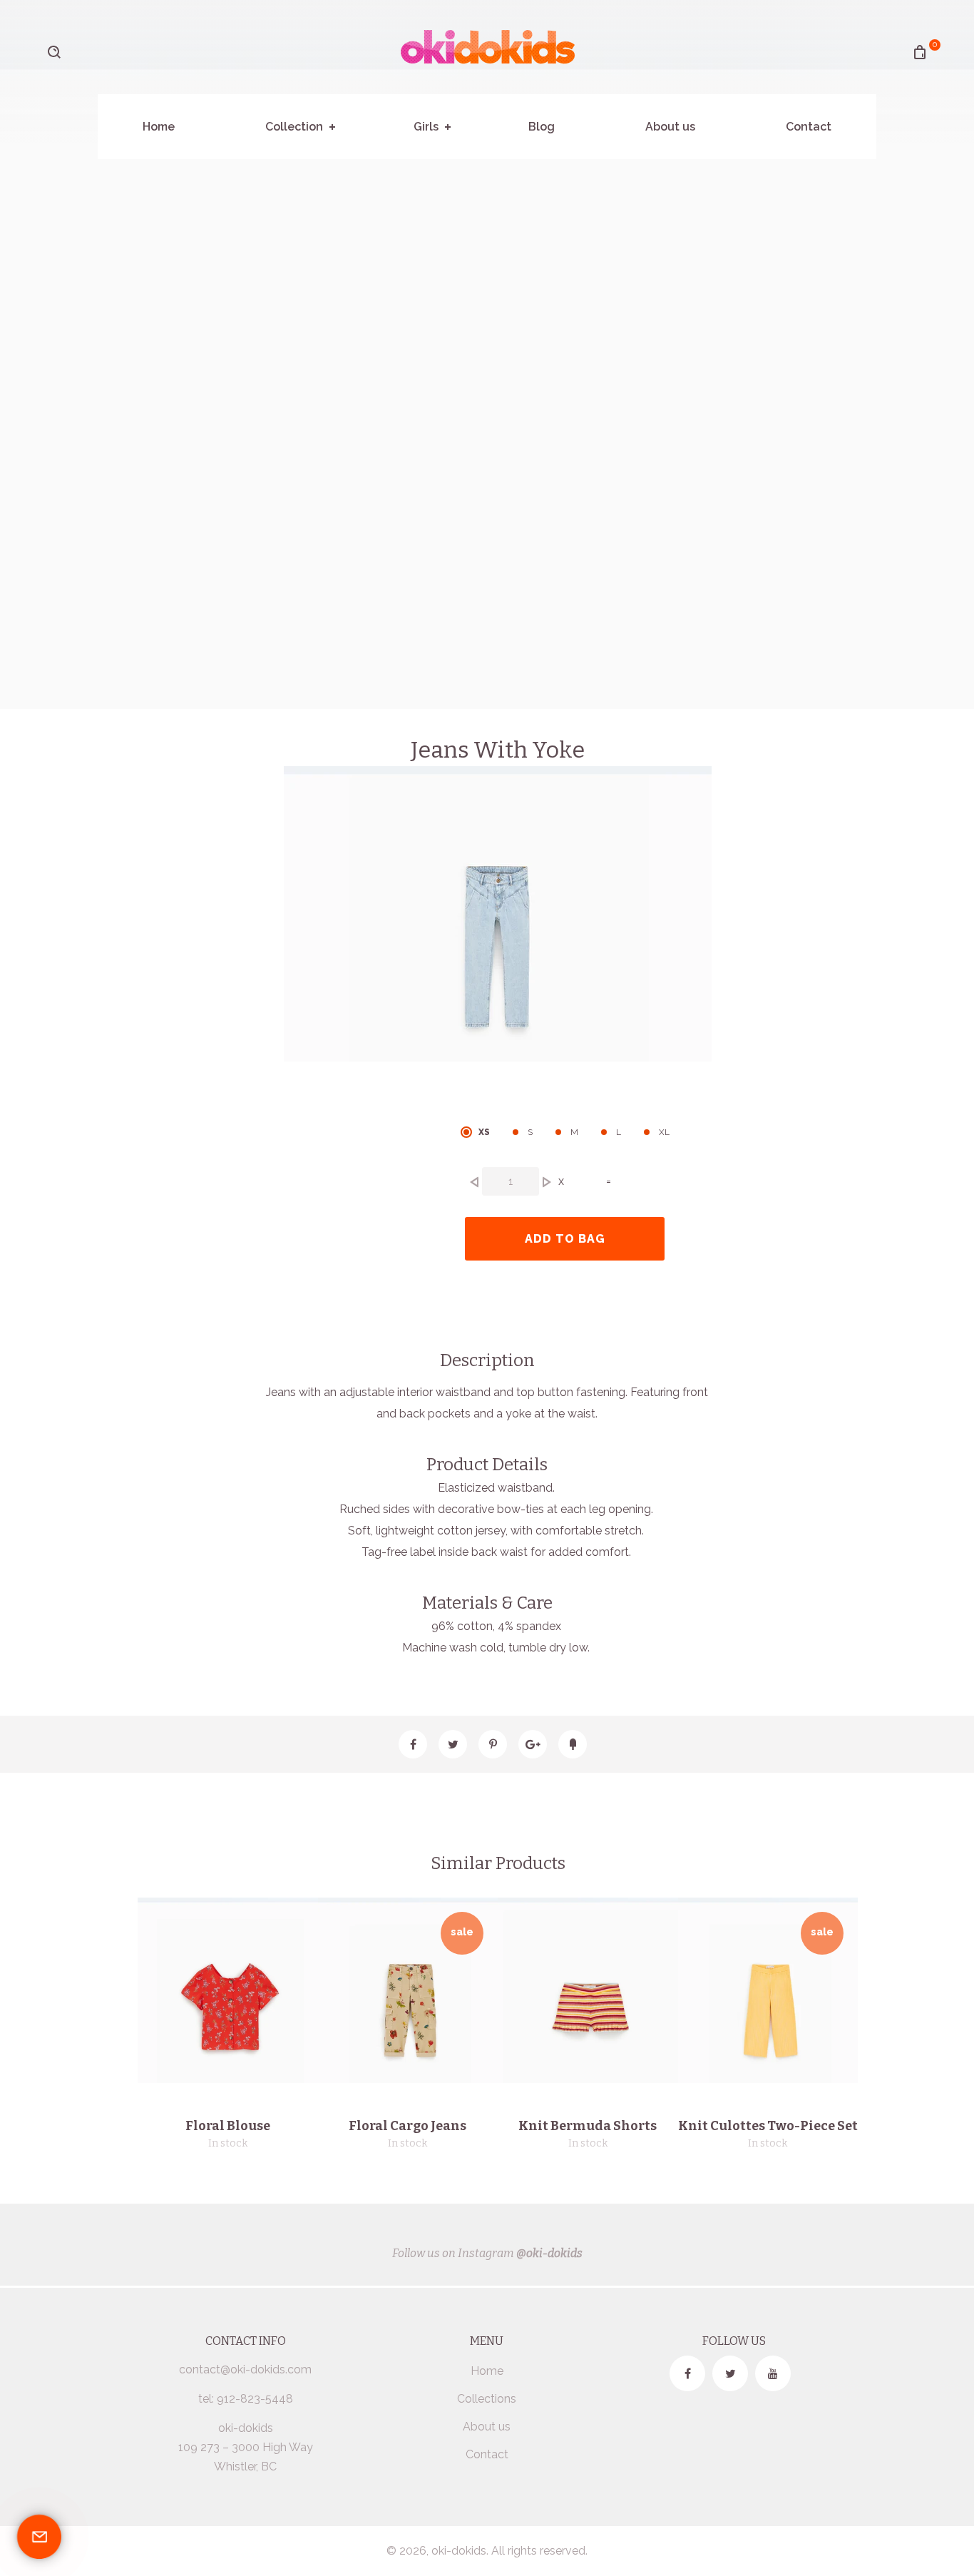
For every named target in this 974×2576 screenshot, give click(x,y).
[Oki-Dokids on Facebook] (687, 2373)
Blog (542, 127)
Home (159, 127)
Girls (426, 127)
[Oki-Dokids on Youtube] (773, 2373)
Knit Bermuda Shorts (588, 2126)
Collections (487, 2399)
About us (670, 127)
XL (664, 1132)
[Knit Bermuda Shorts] (590, 1990)
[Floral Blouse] (230, 1990)
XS (484, 1132)
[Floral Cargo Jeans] (411, 1990)
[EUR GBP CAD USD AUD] (104, 61)
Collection (294, 127)
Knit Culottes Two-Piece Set (768, 2126)
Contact (809, 127)
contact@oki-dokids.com (245, 2369)
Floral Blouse (228, 2126)
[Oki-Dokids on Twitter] (730, 2373)
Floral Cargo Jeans (407, 2126)
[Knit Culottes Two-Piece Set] (771, 1990)
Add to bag (565, 1239)
